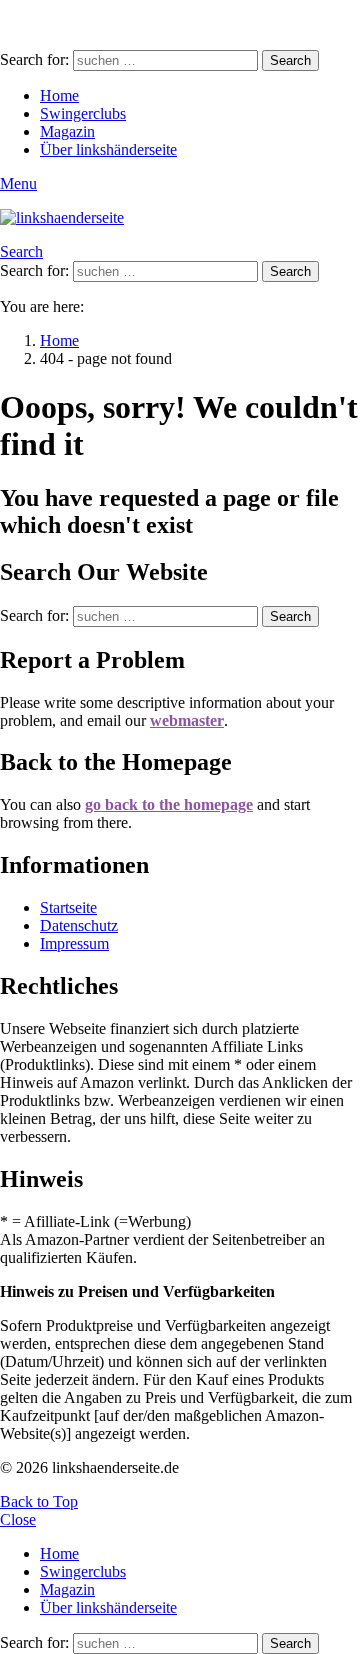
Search (290, 60)
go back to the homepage (169, 804)
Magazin (67, 131)
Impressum (74, 943)
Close (18, 1519)
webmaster (187, 720)
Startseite (68, 907)
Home (59, 95)
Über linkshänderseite (108, 149)
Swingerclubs (83, 113)
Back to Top (39, 1501)
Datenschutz (79, 925)
